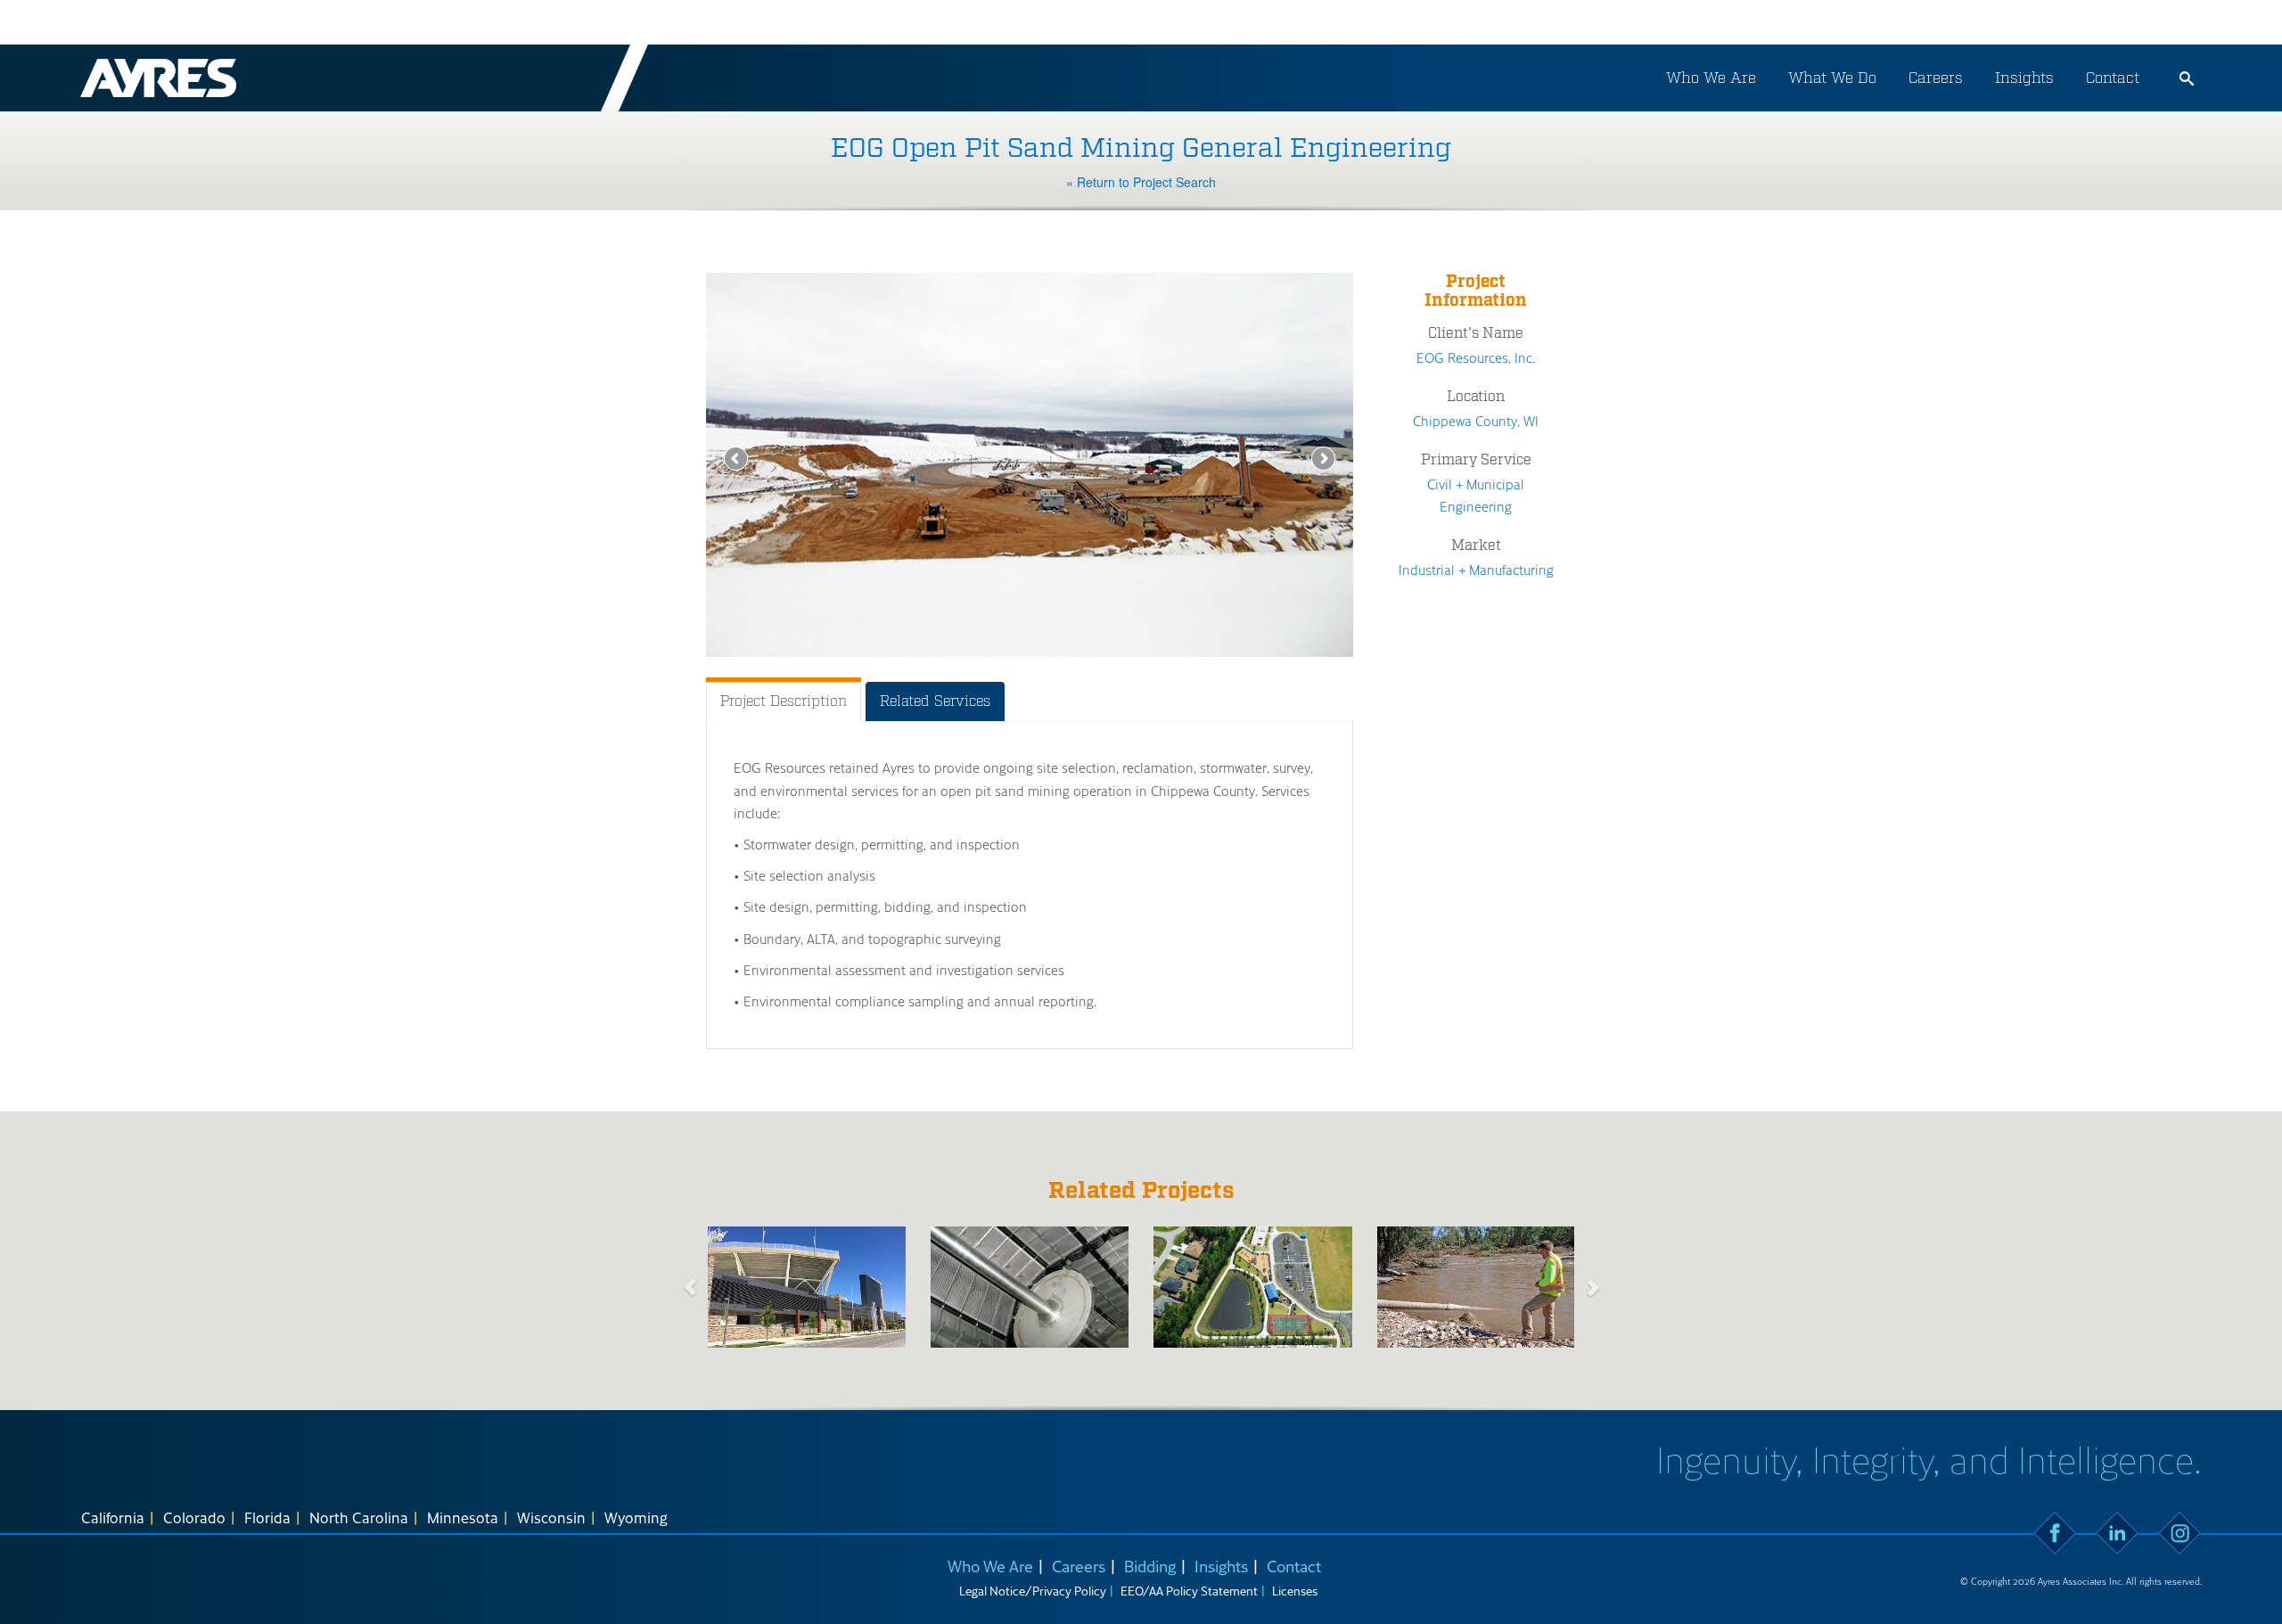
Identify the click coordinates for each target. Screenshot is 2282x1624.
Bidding (1150, 1566)
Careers (1936, 78)
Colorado (194, 1517)
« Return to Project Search (1141, 182)
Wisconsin (551, 1517)
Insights (2024, 78)
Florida (267, 1517)
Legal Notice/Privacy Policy (1033, 1591)
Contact (2113, 78)
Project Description (784, 701)
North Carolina (359, 1517)
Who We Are (1711, 78)
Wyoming (636, 1517)
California (113, 1517)
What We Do (1832, 78)
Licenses (1295, 1591)
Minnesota (463, 1517)
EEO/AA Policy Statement (1189, 1591)
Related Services (935, 701)
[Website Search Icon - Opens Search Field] (2187, 78)
